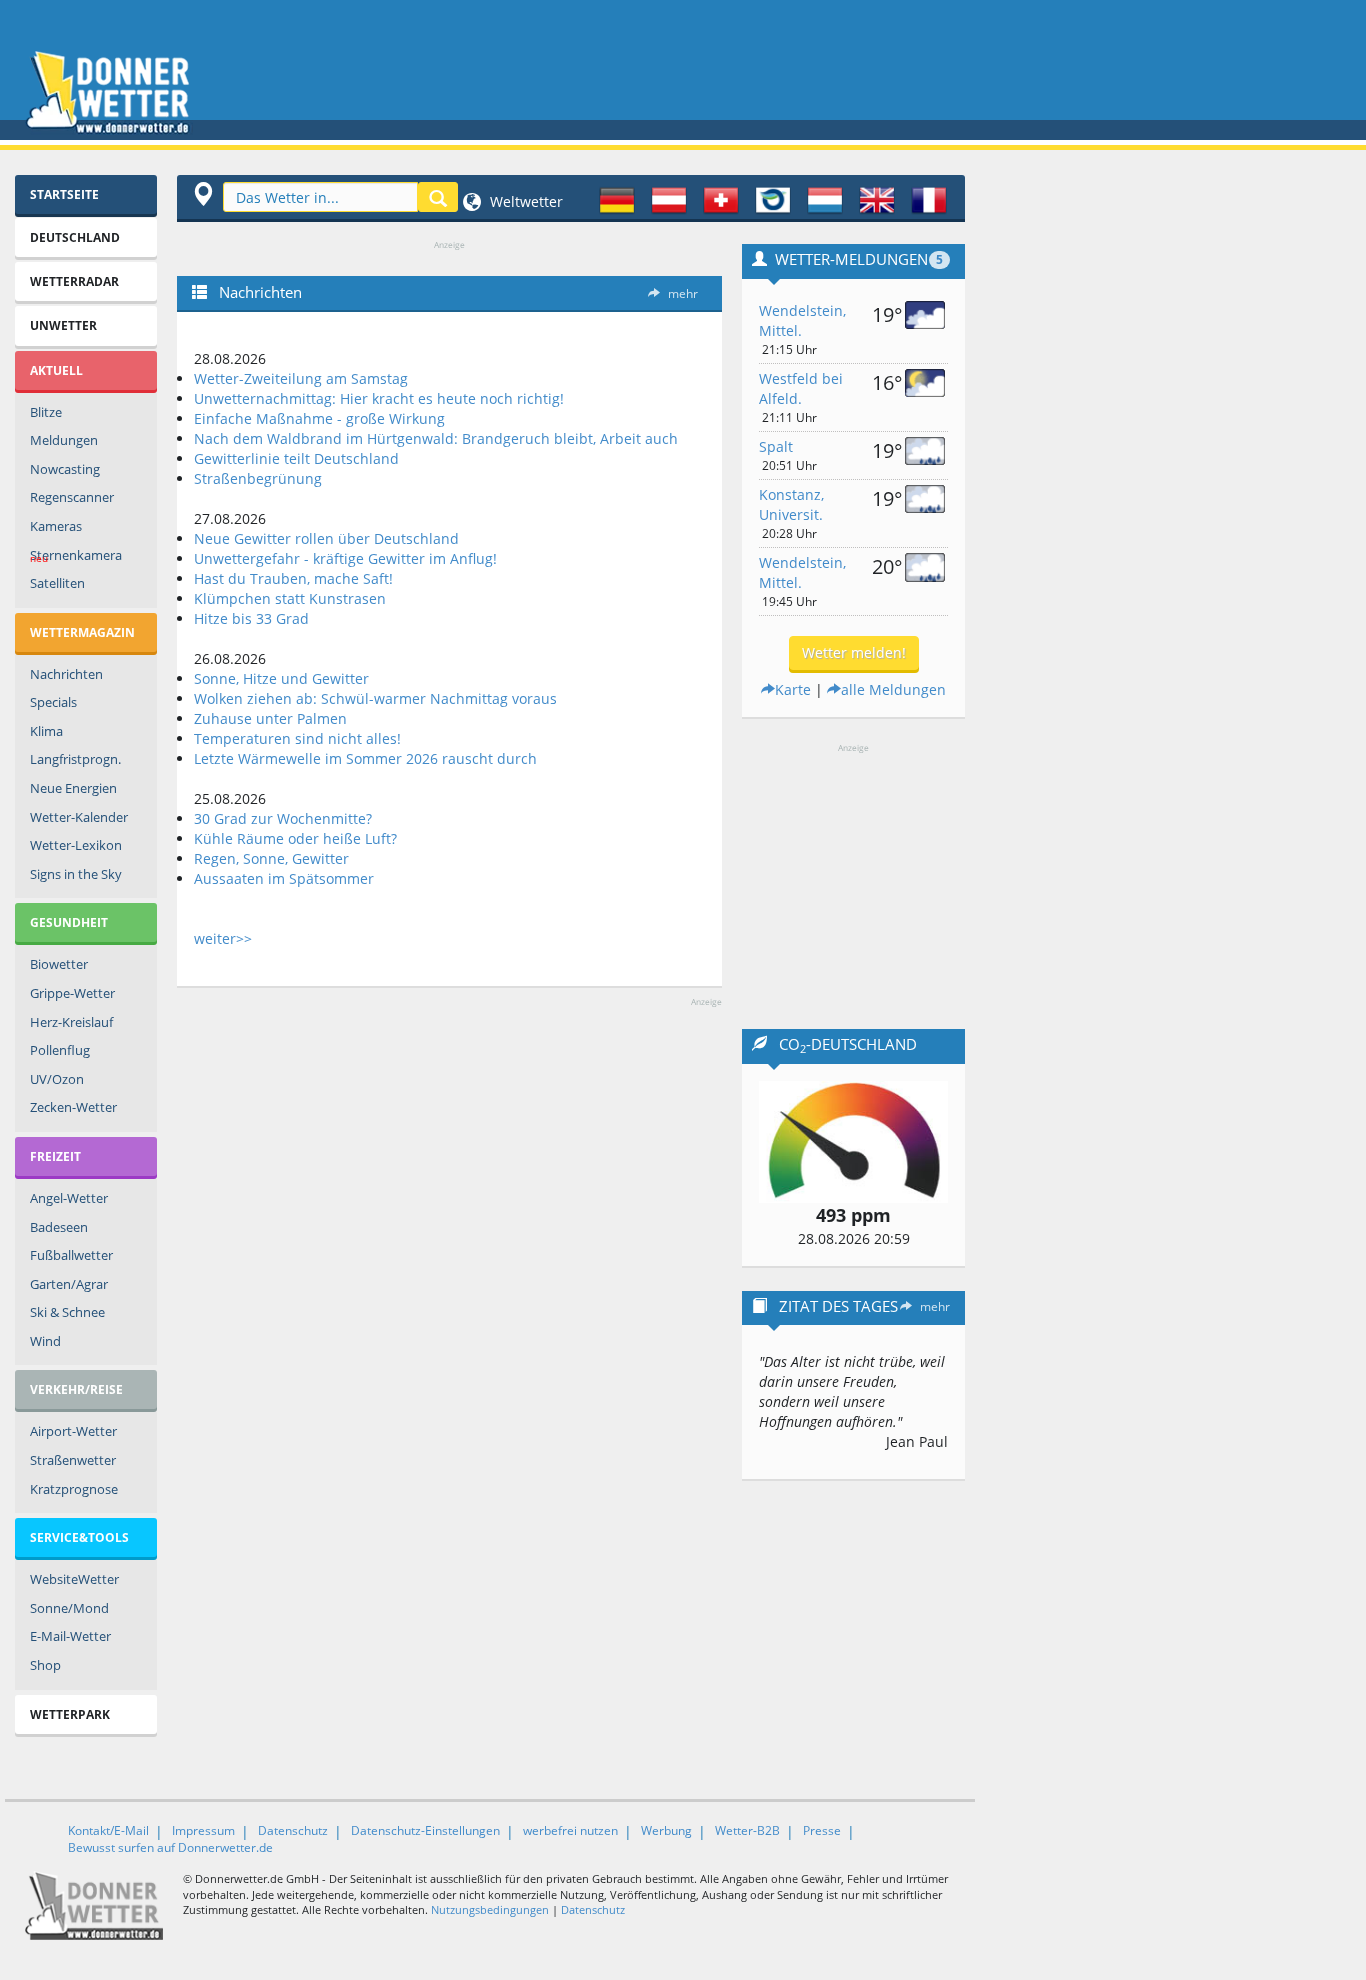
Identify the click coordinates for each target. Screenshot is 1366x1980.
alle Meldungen (893, 689)
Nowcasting (65, 469)
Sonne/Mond (69, 1608)
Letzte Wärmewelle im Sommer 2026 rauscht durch (365, 758)
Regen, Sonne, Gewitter (271, 858)
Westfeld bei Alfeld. (801, 388)
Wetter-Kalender (79, 817)
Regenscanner (72, 497)
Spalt (776, 446)
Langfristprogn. (75, 759)
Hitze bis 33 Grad (251, 618)
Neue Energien (73, 788)
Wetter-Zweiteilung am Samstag (301, 378)
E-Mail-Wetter (70, 1636)
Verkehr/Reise (76, 1389)
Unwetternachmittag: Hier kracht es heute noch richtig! (379, 398)
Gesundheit (69, 922)
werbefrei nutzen (570, 1830)
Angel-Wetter (69, 1198)
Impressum (203, 1830)
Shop (45, 1665)
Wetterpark (70, 1714)
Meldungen (64, 440)
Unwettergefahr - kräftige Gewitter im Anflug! (345, 558)
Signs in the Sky (76, 874)
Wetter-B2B (747, 1830)
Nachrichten (66, 674)
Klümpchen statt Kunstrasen (290, 598)
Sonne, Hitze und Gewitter (281, 678)
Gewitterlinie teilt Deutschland (296, 458)
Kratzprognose (74, 1489)
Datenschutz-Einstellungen (425, 1830)
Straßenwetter (73, 1460)
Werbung (666, 1830)
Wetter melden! (854, 652)
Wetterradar (74, 281)
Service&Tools (79, 1537)
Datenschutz (293, 1830)
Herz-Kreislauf (71, 1022)
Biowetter (59, 964)
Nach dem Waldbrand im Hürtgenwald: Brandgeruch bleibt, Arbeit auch (436, 438)
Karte (793, 689)
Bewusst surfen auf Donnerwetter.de (170, 1847)
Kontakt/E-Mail (108, 1830)
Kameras (56, 526)
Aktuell (56, 370)
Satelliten (57, 583)
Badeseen (59, 1227)
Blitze (46, 412)
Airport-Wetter (73, 1431)
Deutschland (75, 237)
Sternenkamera (76, 556)
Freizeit (55, 1156)
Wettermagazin (82, 632)
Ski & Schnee (67, 1312)
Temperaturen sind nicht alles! (297, 738)
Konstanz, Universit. (791, 504)
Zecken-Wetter (73, 1107)
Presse (822, 1830)
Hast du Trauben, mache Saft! (293, 578)
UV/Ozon (57, 1079)
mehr (683, 293)
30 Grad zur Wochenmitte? (283, 818)
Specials (53, 702)
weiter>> (223, 938)
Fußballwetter (71, 1255)
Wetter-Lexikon (76, 845)
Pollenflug (60, 1050)
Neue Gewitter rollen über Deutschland (326, 538)
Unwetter (63, 325)
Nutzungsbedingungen (490, 1909)
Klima (46, 731)
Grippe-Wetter (72, 993)
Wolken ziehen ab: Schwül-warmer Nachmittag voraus (375, 698)
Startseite (64, 194)
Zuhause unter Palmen (270, 718)
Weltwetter (524, 201)
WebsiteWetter (74, 1579)
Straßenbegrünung (258, 478)
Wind (45, 1341)
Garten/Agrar (69, 1284)
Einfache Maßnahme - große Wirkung (319, 418)
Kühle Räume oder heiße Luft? (295, 838)
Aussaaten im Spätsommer (284, 878)
